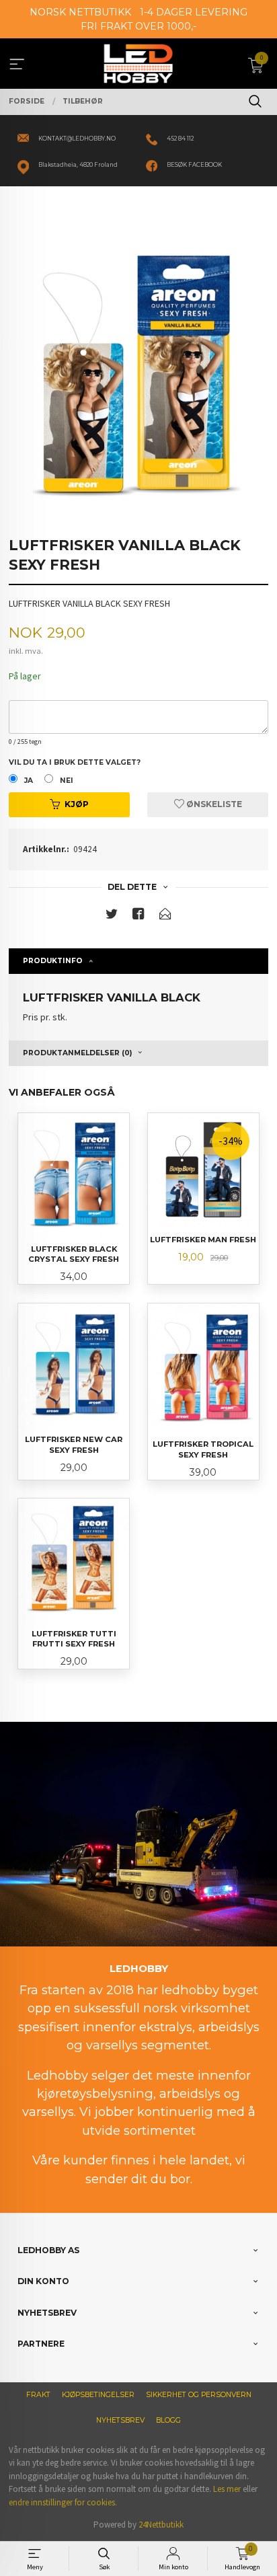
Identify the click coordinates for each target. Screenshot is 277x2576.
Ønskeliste (213, 804)
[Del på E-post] (165, 916)
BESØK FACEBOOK (194, 165)
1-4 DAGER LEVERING (194, 12)
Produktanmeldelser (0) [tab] (77, 1053)
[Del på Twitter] (112, 916)
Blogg (168, 2420)
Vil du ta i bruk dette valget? (75, 762)
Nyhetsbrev (120, 2420)
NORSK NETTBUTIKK (80, 12)
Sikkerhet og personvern (199, 2395)
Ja (29, 781)
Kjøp (77, 804)
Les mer (227, 2489)
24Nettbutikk (161, 2525)
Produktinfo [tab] (53, 961)
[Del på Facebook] (138, 916)
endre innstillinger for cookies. (63, 2502)
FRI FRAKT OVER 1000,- (138, 26)
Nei (67, 781)
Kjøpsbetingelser (98, 2395)
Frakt (38, 2395)
